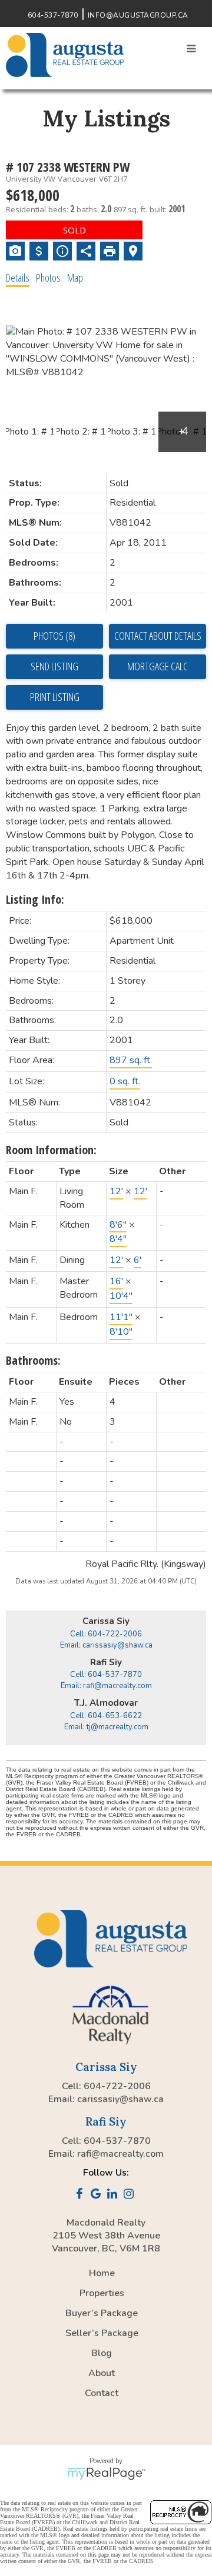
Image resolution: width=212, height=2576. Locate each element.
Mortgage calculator (158, 667)
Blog (102, 2353)
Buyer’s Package (102, 2313)
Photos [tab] (48, 278)
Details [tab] (18, 278)
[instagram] (131, 2195)
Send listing (54, 666)
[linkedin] (114, 2195)
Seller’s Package (102, 2333)
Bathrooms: (33, 1360)
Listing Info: (35, 899)
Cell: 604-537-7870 (106, 1675)
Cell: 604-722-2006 (106, 1634)
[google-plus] (98, 2195)
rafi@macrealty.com (120, 2154)
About (102, 2373)
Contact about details (158, 636)
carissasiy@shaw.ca (120, 2099)
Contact (102, 2393)
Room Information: (51, 1150)
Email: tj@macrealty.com (106, 1727)
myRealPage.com (106, 2474)
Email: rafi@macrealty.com (106, 1686)
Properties (102, 2293)
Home (102, 2273)
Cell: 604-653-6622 (106, 1716)
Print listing (55, 697)
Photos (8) (54, 636)
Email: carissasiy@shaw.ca (106, 1645)
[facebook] (81, 2195)
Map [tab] (75, 278)
